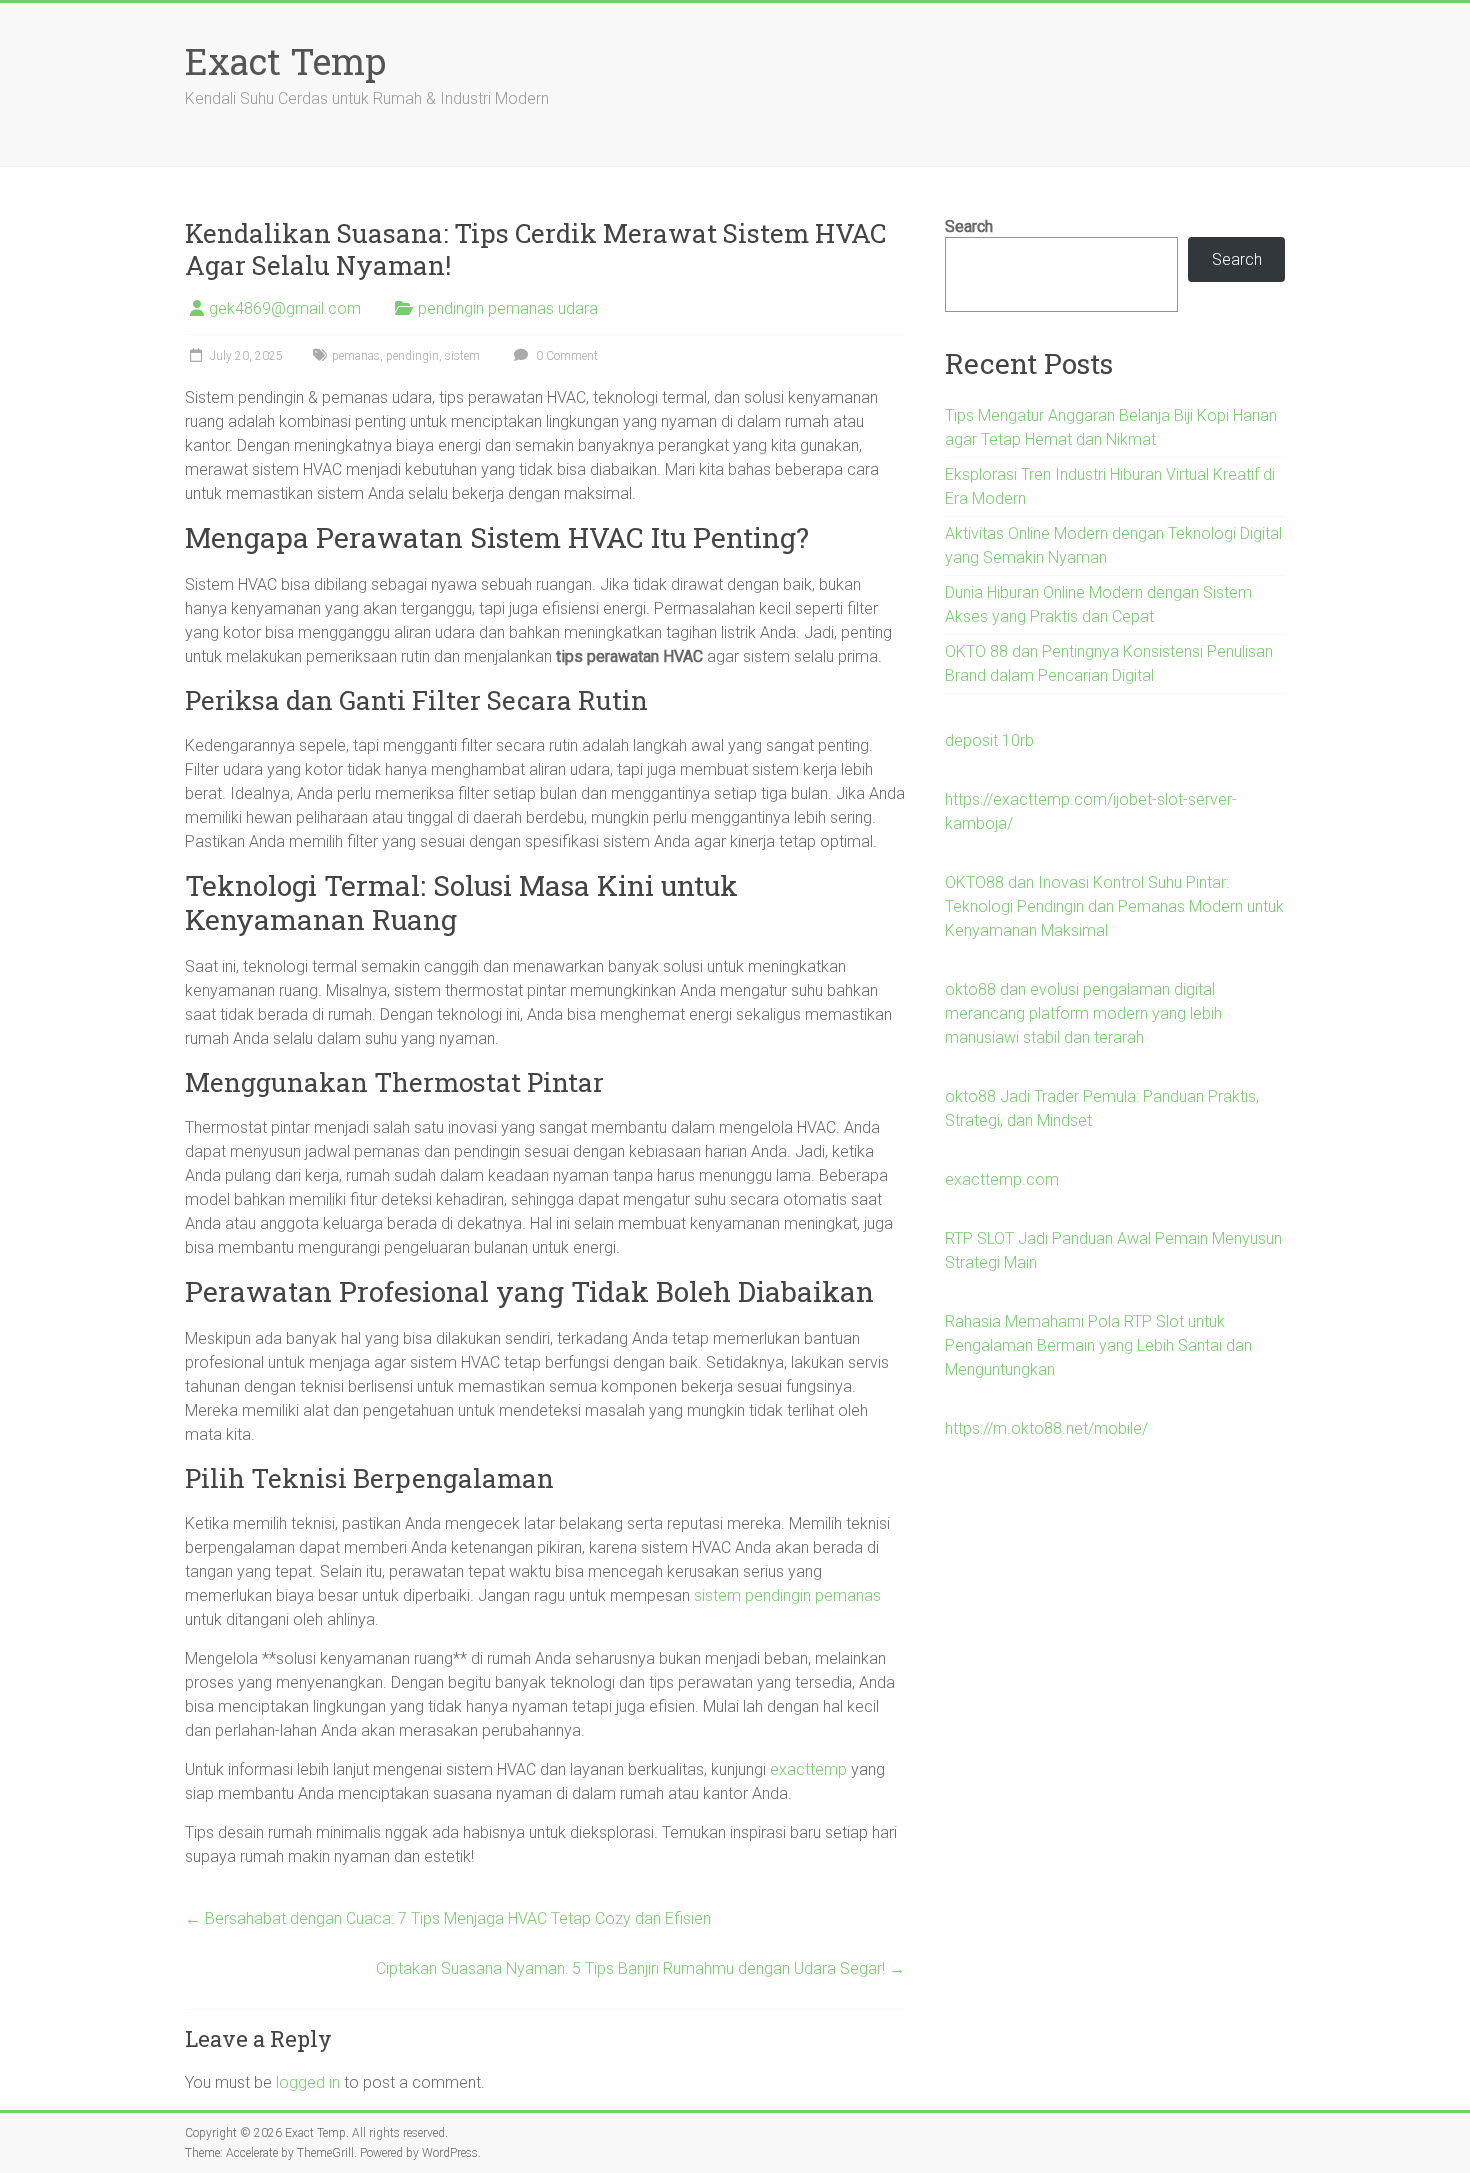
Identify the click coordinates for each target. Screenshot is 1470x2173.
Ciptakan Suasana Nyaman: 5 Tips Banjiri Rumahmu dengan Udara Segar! (640, 1968)
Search (969, 226)
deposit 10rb (989, 740)
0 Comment (565, 356)
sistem (462, 356)
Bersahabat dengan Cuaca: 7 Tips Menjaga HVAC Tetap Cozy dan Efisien (448, 1918)
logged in (308, 2082)
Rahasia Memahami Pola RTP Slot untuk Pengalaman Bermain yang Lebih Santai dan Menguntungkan (1098, 1345)
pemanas (356, 356)
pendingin (412, 356)
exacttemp (808, 1769)
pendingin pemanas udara (508, 308)
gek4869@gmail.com (285, 308)
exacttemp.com (1002, 1179)
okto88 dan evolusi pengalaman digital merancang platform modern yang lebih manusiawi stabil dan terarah (1083, 1013)
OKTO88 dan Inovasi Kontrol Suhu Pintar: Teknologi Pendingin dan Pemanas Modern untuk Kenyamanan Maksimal (1114, 906)
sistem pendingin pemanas (787, 1595)
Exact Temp (285, 61)
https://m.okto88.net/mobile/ (1046, 1428)
